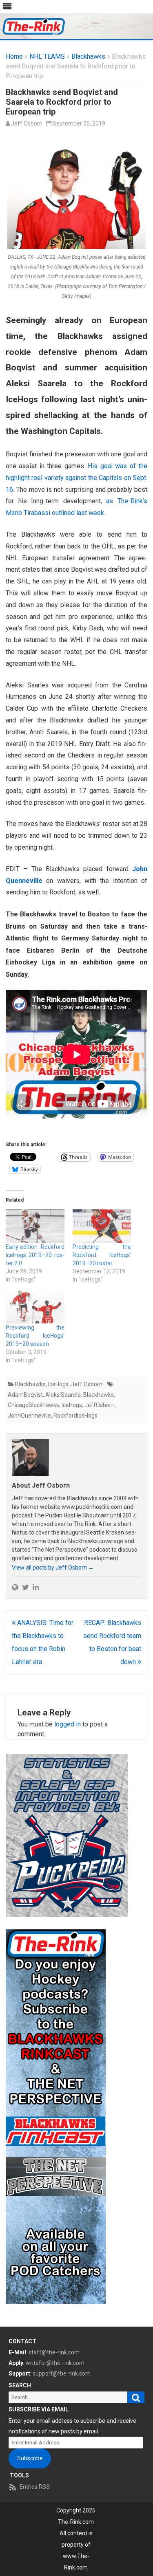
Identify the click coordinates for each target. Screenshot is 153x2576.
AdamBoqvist (25, 1395)
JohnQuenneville (29, 1416)
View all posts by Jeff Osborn (53, 1568)
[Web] (15, 1587)
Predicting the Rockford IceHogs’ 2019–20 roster (102, 1255)
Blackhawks (88, 56)
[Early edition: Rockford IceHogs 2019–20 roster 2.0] (35, 1226)
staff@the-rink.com (54, 2352)
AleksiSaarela (63, 1395)
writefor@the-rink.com (55, 2363)
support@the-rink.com (62, 2373)
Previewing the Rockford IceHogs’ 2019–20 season (35, 1336)
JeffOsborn (100, 1405)
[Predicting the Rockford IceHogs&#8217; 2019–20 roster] (102, 1226)
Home (14, 56)
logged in (68, 1724)
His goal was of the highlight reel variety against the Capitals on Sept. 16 (76, 478)
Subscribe (30, 2458)
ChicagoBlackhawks (33, 1405)
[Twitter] (25, 1587)
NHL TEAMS (47, 56)
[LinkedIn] (36, 1587)
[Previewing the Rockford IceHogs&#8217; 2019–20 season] (35, 1307)
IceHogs (58, 1384)
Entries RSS (35, 2487)
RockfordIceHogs (75, 1416)
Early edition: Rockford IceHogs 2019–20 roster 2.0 (35, 1255)
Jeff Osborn (27, 123)
